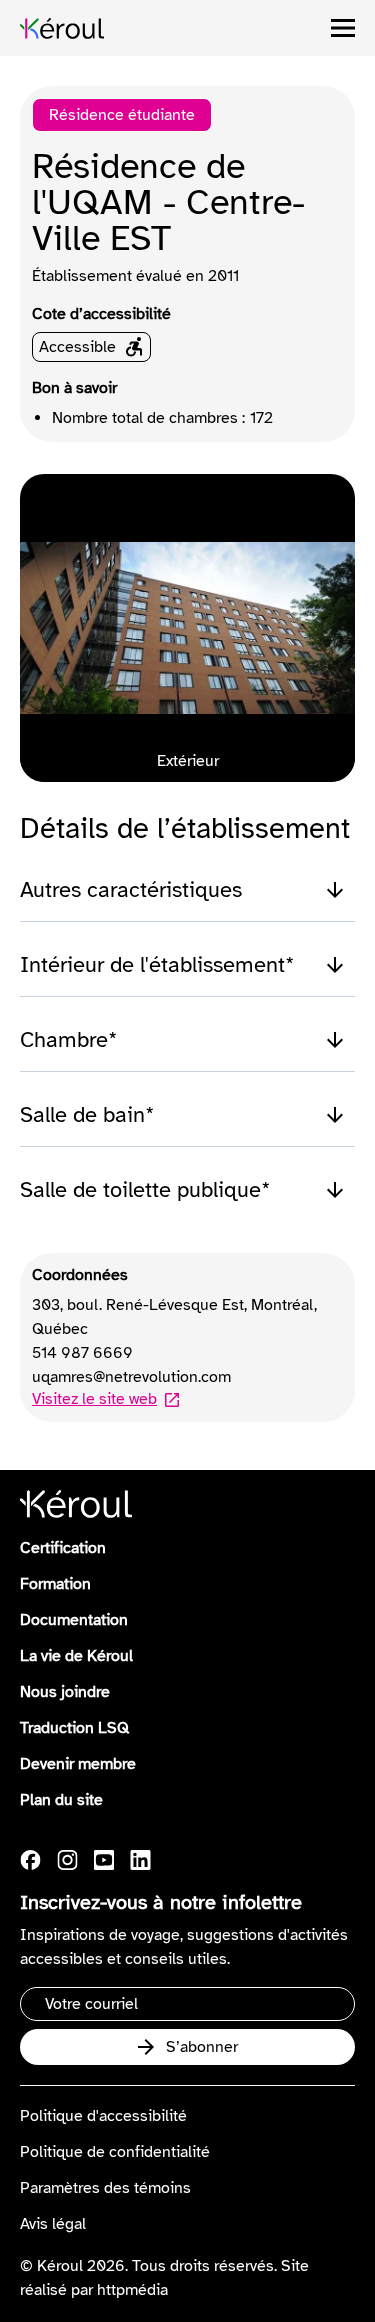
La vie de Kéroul (76, 1656)
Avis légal (53, 2224)
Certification (63, 1548)
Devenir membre (78, 1764)
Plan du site (61, 1800)
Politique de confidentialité (115, 2152)
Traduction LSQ (74, 1728)
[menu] (343, 28)
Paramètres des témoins (105, 2188)
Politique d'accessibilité (103, 2116)
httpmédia (132, 2290)
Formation (55, 1584)
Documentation (74, 1620)
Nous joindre (65, 1692)
